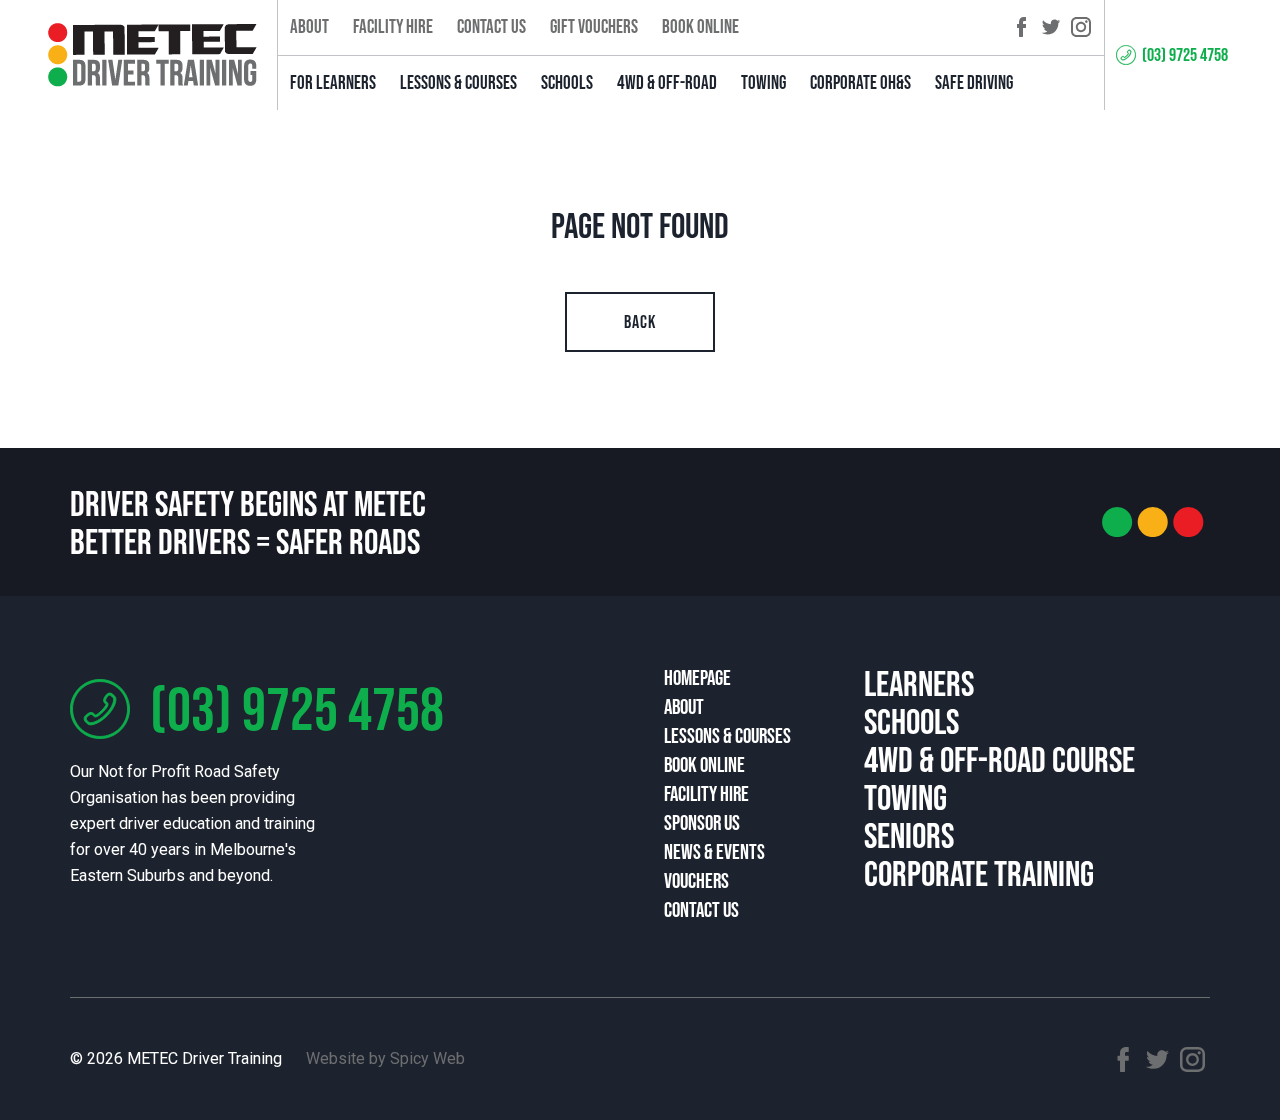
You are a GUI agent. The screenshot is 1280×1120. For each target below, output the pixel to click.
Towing (763, 82)
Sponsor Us (702, 822)
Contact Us (491, 26)
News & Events (714, 851)
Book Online (700, 26)
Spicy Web (427, 1058)
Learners (919, 683)
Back (640, 322)
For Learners (333, 82)
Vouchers (696, 880)
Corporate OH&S (860, 82)
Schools (567, 82)
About (309, 26)
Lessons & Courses (458, 82)
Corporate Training (979, 873)
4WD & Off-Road (667, 82)
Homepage (697, 677)
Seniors (909, 835)
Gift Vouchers (594, 26)
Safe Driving (974, 82)
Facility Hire (393, 26)
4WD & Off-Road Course (999, 759)
